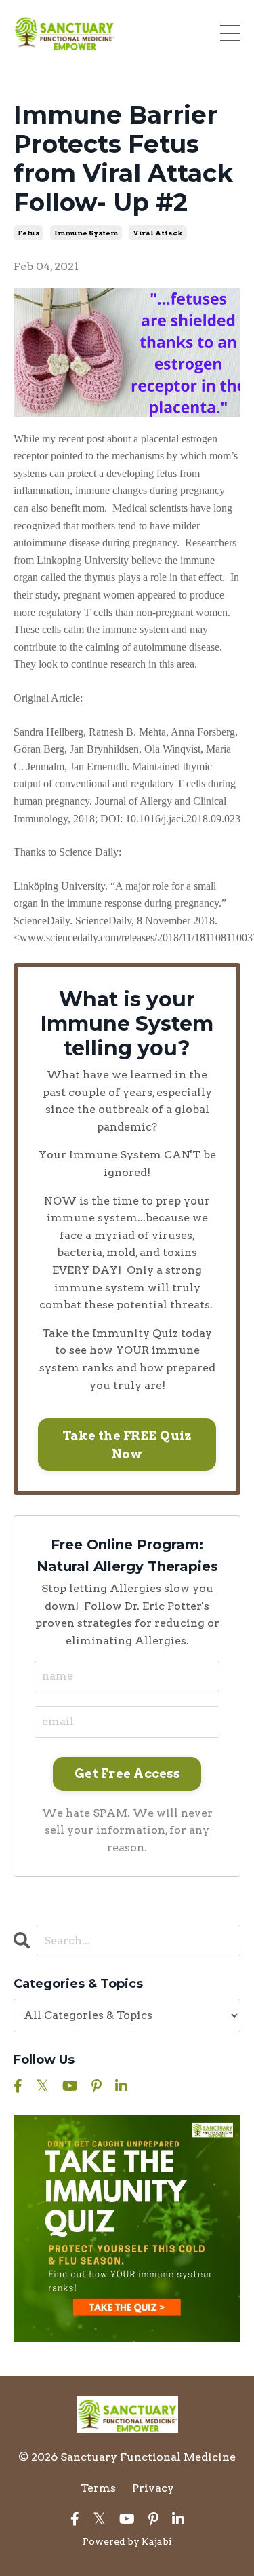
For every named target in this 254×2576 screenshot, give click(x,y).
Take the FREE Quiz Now (127, 1445)
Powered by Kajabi (127, 2541)
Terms (98, 2488)
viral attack (158, 233)
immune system (86, 233)
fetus (28, 233)
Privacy (153, 2488)
